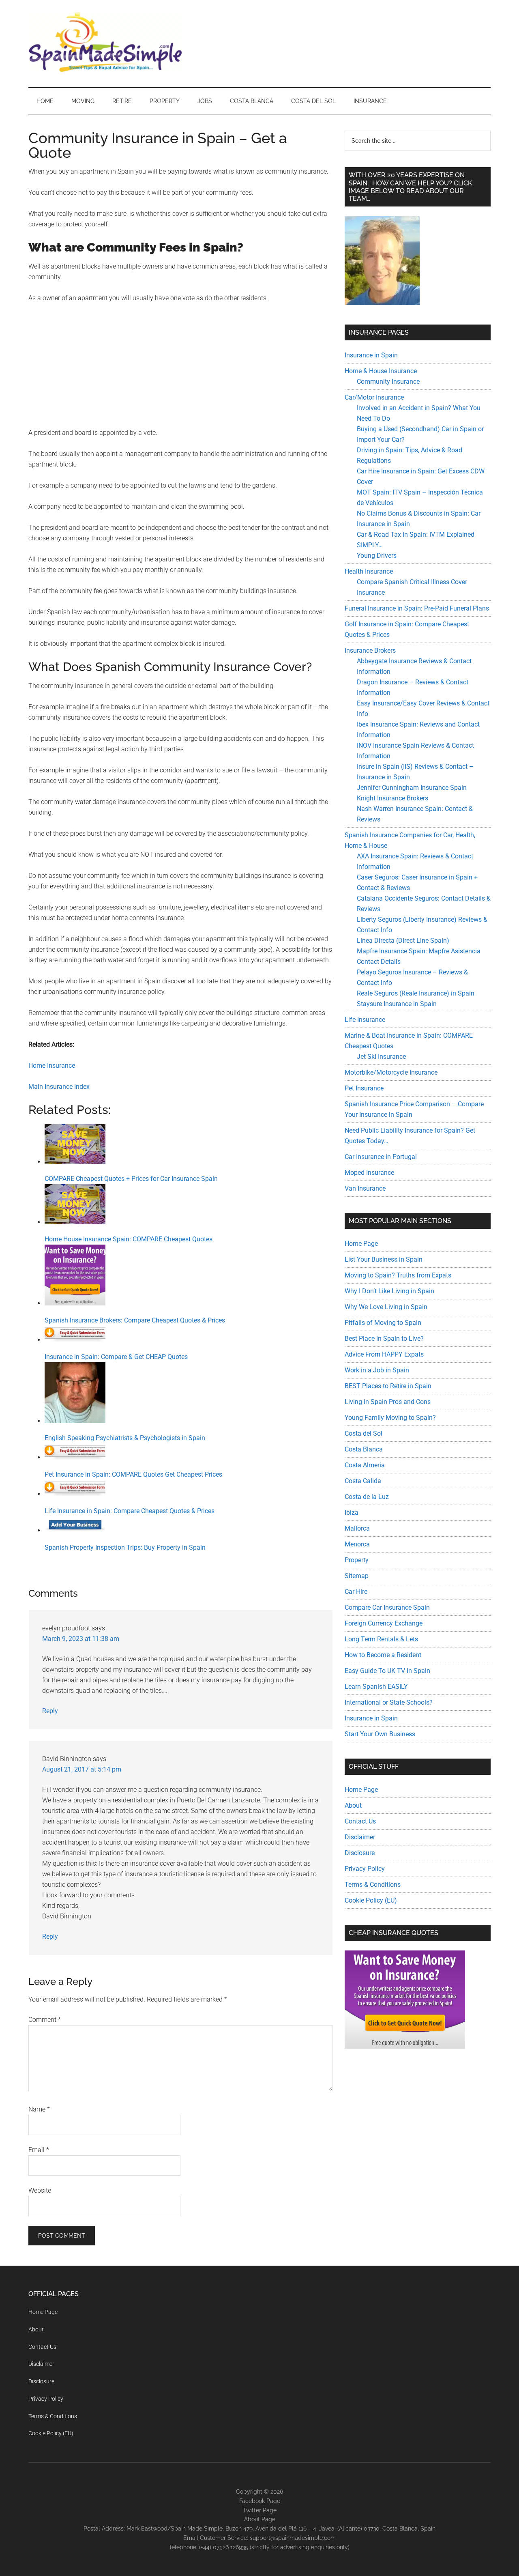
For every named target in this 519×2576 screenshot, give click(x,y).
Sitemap (357, 1576)
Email (39, 2150)
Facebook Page (260, 2501)
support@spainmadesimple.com (293, 2538)
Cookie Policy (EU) (371, 1900)
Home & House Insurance (381, 371)
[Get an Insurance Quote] (405, 2046)
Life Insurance (365, 1020)
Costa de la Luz (367, 1497)
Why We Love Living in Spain (386, 1307)
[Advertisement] (180, 371)
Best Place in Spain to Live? (384, 1339)
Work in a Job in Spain (377, 1370)
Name (39, 2109)
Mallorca (357, 1528)
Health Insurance (369, 571)
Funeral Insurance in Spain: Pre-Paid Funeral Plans (417, 608)
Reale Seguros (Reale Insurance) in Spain (416, 993)
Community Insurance (388, 382)
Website (40, 2190)
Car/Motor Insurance (374, 397)
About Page (260, 2519)
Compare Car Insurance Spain (387, 1607)
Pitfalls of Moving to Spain (383, 1323)
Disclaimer (360, 1837)
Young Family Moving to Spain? (390, 1418)
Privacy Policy (365, 1869)
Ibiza (352, 1513)
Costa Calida (363, 1481)
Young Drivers (377, 556)
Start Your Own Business (380, 1734)
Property (357, 1560)
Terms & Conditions (373, 1885)
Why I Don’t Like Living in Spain (389, 1291)
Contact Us (360, 1821)
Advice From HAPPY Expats (384, 1354)
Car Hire (356, 1592)
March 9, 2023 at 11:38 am (81, 1639)
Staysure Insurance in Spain (397, 1004)
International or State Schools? (389, 1702)
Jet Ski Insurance (381, 1057)
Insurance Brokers (370, 650)
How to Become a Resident (383, 1655)
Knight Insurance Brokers (392, 798)
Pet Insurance (364, 1088)
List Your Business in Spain (384, 1259)
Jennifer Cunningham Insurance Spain (412, 788)
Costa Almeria (365, 1465)
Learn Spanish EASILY (376, 1687)
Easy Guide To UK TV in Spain (387, 1671)
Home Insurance (52, 1065)
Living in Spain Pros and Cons (388, 1402)
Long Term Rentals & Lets (381, 1639)
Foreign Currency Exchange (384, 1623)
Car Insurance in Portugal (381, 1157)
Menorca (357, 1544)
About (353, 1805)
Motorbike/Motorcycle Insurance (391, 1072)
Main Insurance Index (59, 1087)
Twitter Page (260, 2510)
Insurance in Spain (371, 355)
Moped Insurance (369, 1173)
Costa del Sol (364, 1433)
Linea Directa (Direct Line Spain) (403, 941)
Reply (50, 1711)
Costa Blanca (364, 1449)
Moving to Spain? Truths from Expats (398, 1275)
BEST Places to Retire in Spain (388, 1386)
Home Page (361, 1244)
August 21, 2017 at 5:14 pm (82, 1769)
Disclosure (360, 1853)
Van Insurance (365, 1188)
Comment (45, 2020)
